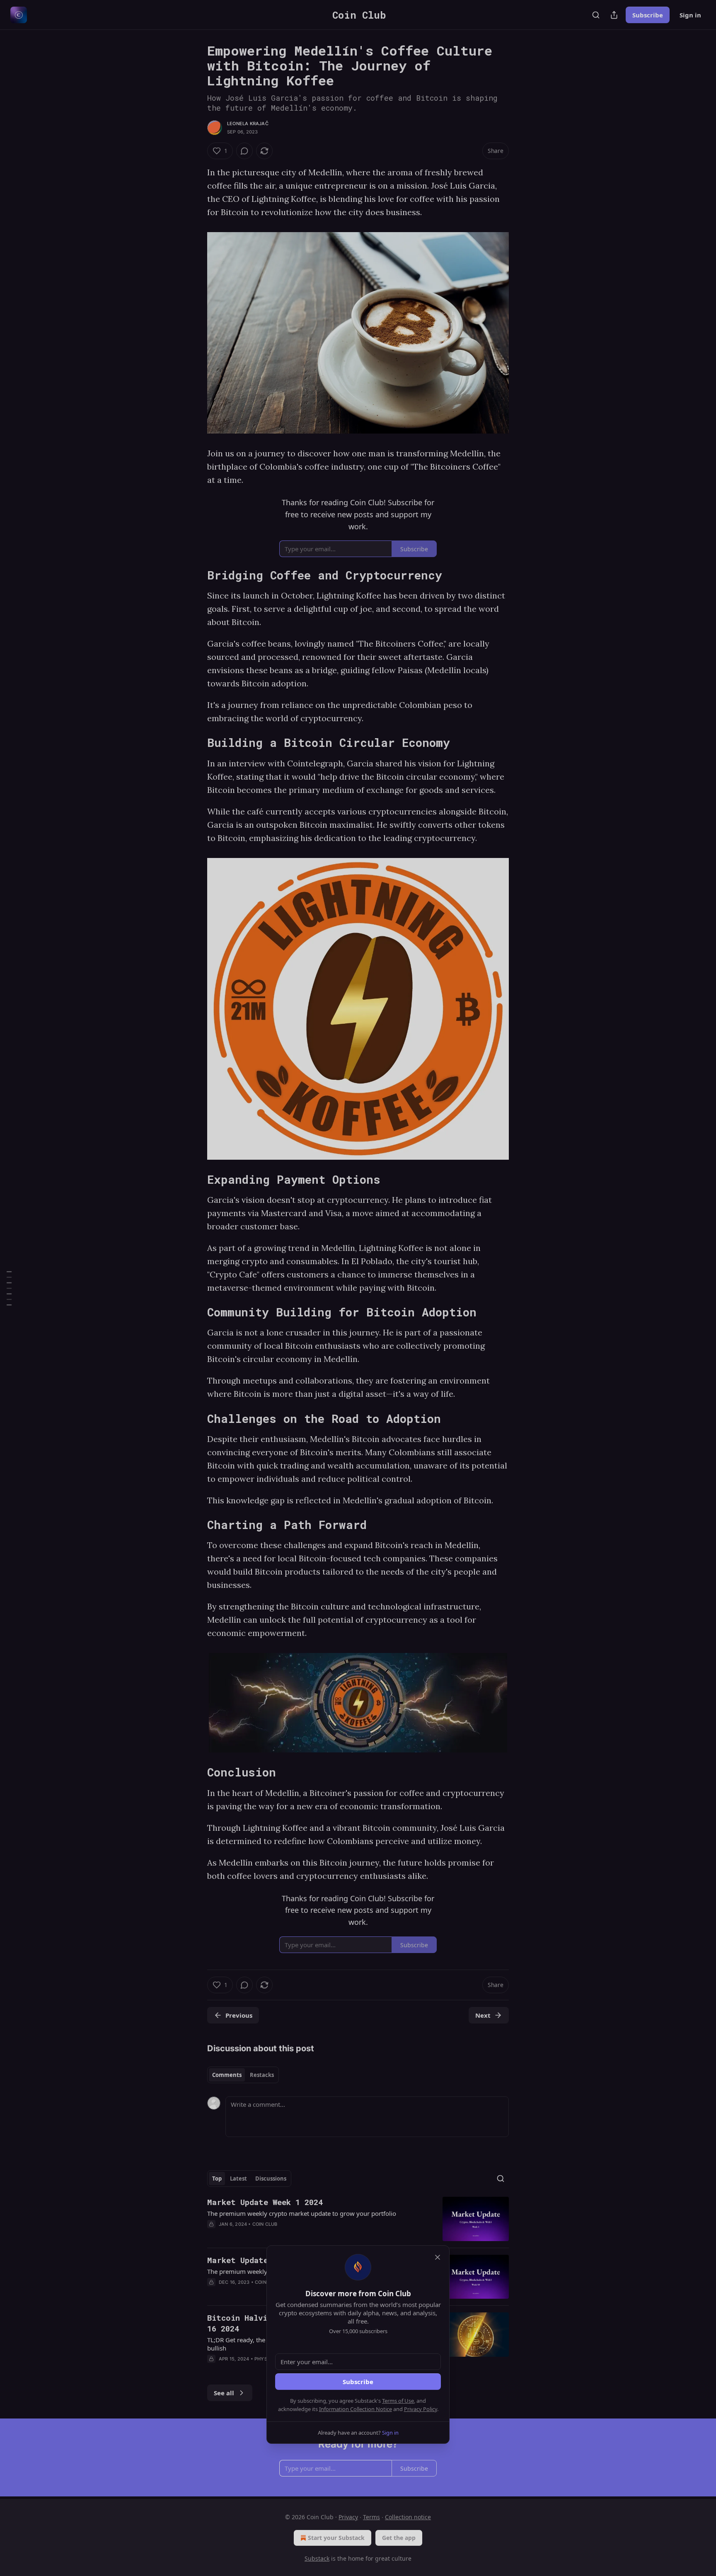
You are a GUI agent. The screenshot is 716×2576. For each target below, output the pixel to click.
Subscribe (358, 2382)
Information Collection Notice (356, 2409)
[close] (438, 2257)
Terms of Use (398, 2401)
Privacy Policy (421, 2409)
